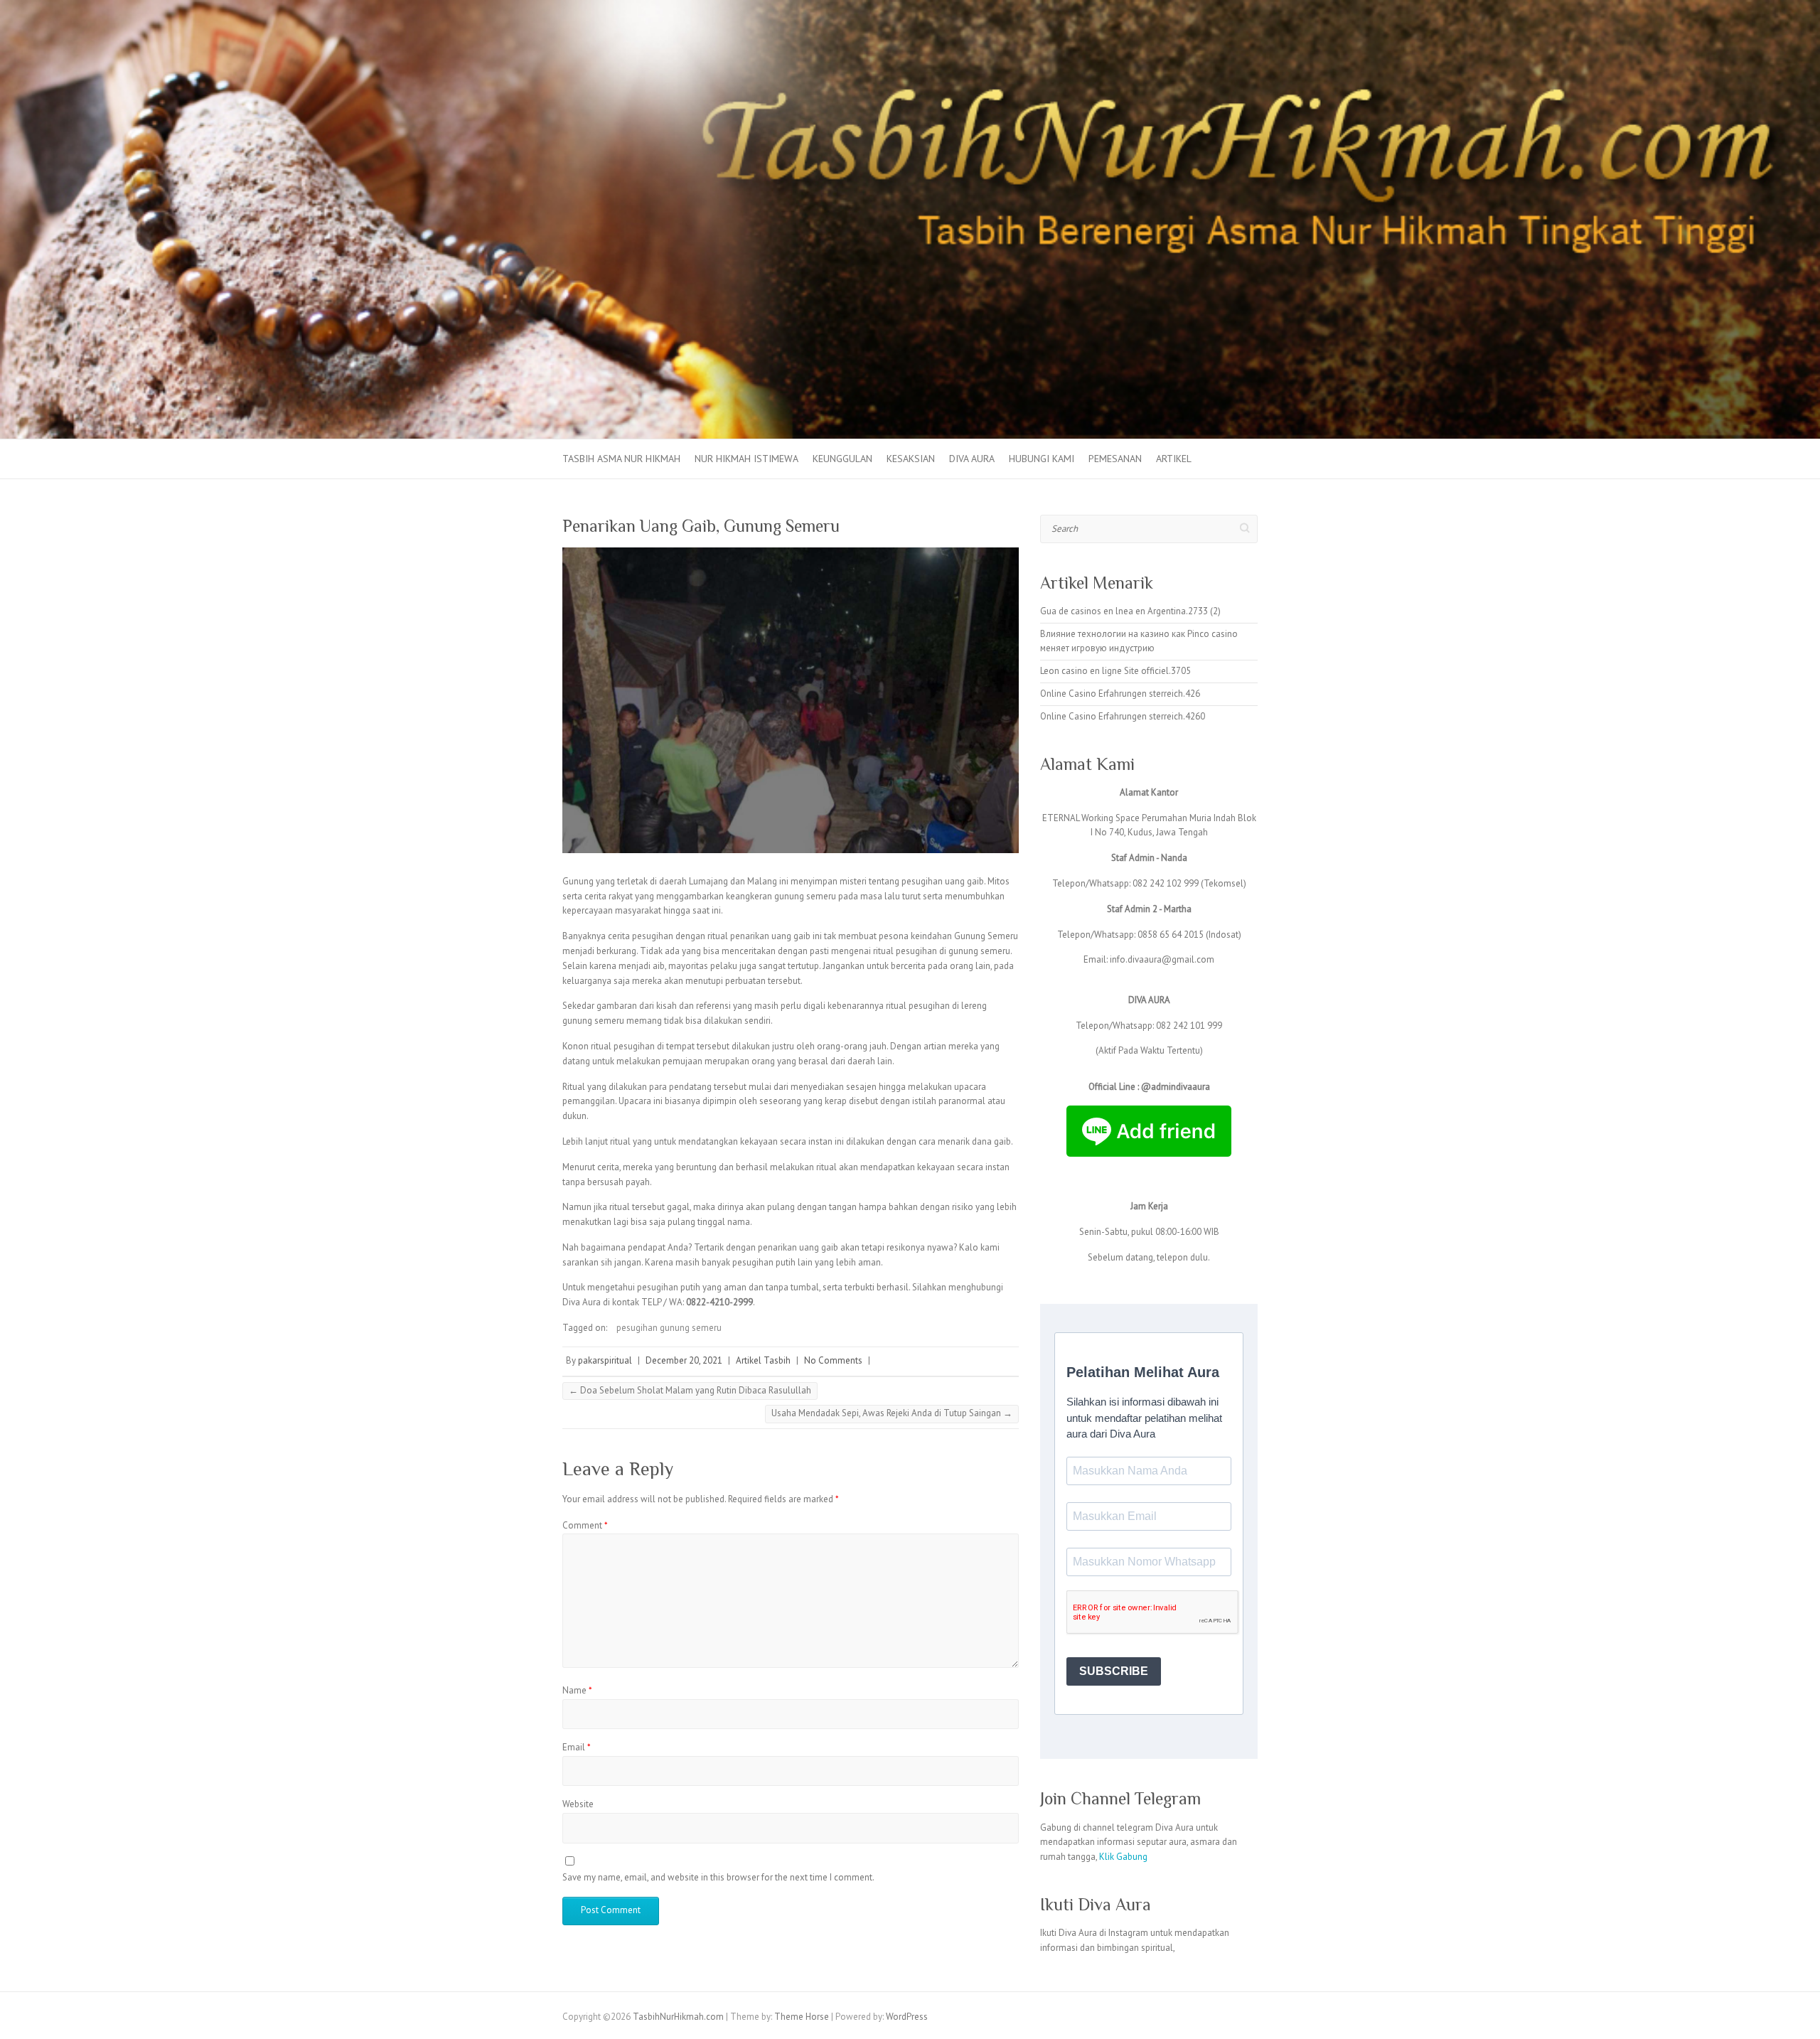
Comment (585, 1525)
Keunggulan (842, 459)
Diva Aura (972, 459)
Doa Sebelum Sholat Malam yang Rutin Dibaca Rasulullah (690, 1390)
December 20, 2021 (684, 1360)
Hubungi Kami (1042, 459)
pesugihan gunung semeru (669, 1328)
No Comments (833, 1360)
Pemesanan (1115, 459)
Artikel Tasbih (763, 1360)
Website (578, 1804)
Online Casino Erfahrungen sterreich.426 (1120, 694)
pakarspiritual (605, 1360)
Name (577, 1690)
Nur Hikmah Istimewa (746, 459)
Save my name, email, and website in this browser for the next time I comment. (718, 1877)
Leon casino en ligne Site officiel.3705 (1115, 671)
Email (577, 1747)
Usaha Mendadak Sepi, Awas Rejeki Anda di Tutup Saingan (892, 1413)
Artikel (1174, 459)
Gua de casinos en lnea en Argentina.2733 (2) (1130, 611)
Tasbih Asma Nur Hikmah (621, 459)
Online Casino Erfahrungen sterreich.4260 (1123, 716)
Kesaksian (911, 459)
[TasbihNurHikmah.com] (910, 7)
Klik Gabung (1123, 1857)
